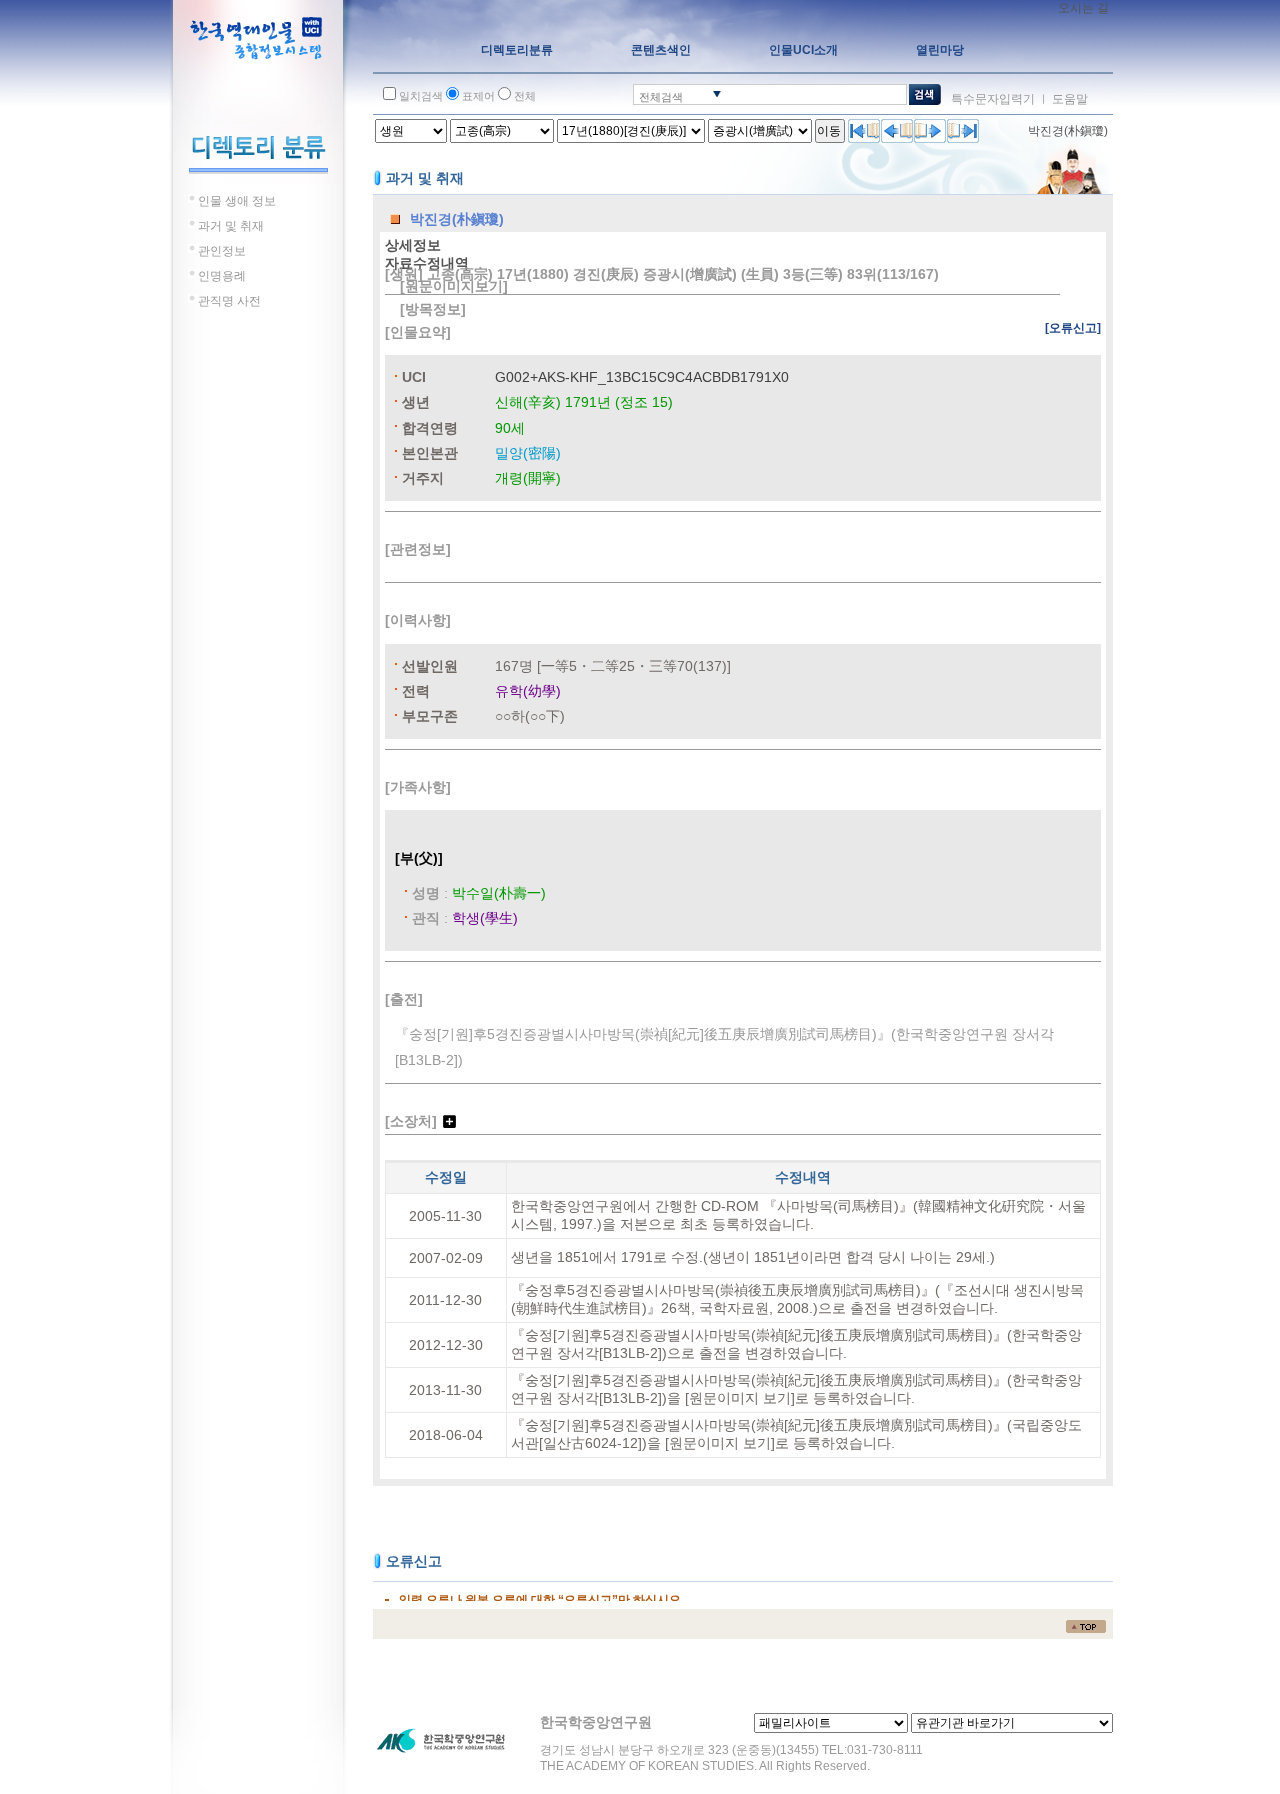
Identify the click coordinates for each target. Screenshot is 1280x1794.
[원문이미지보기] (454, 286)
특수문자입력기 (993, 99)
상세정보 (413, 245)
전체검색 (661, 97)
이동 (829, 131)
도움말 (1070, 99)
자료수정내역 (427, 263)
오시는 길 (1083, 8)
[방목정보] (433, 309)
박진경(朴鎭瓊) (1068, 131)
